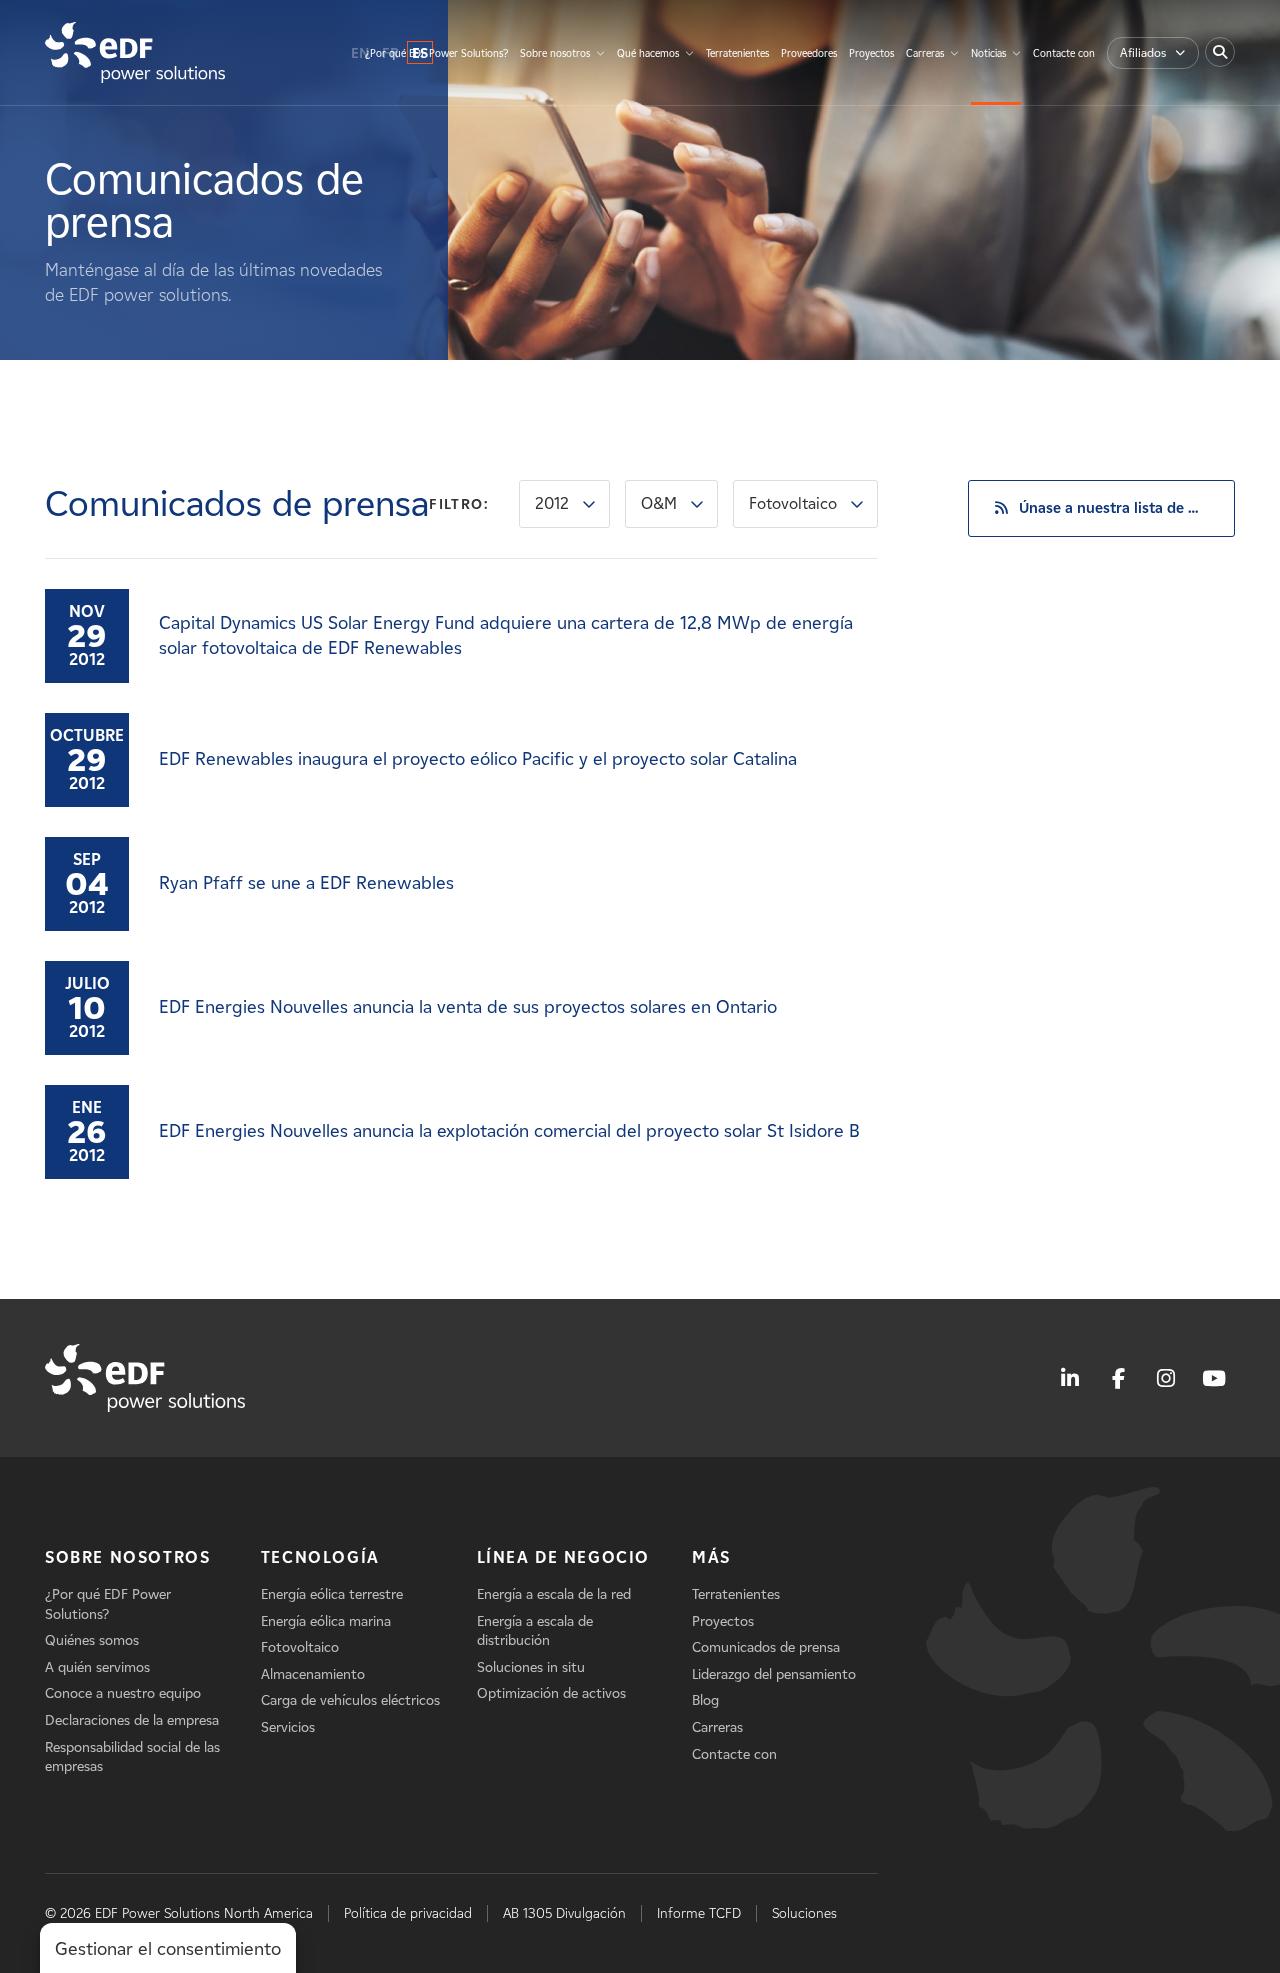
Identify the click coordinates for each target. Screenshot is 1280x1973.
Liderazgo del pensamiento (774, 1674)
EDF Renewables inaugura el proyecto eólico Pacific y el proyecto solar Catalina (478, 759)
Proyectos (871, 53)
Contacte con (1064, 53)
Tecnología (320, 1557)
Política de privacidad (408, 1913)
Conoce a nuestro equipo (123, 1693)
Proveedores (809, 53)
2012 (552, 503)
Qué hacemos (648, 53)
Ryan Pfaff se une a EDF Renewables (306, 883)
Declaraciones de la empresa (132, 1720)
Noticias (988, 53)
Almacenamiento (313, 1674)
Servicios (288, 1727)
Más (711, 1557)
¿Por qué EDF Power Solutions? (436, 53)
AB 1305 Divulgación (564, 1913)
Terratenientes (737, 53)
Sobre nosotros (555, 53)
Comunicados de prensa (766, 1647)
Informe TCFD (699, 1913)
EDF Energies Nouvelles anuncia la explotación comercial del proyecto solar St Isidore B (509, 1131)
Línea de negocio (564, 1557)
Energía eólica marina (326, 1621)
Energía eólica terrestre (332, 1594)
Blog (705, 1700)
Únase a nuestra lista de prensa (1127, 508)
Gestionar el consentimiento (168, 1949)
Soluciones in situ (531, 1667)
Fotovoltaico (793, 503)
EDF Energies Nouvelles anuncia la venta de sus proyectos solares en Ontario (468, 1007)
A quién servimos (97, 1667)
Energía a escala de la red (554, 1594)
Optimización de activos (551, 1693)
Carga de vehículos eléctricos (350, 1700)
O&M (659, 503)
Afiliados (1143, 52)
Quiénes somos (92, 1640)
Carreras (925, 53)
